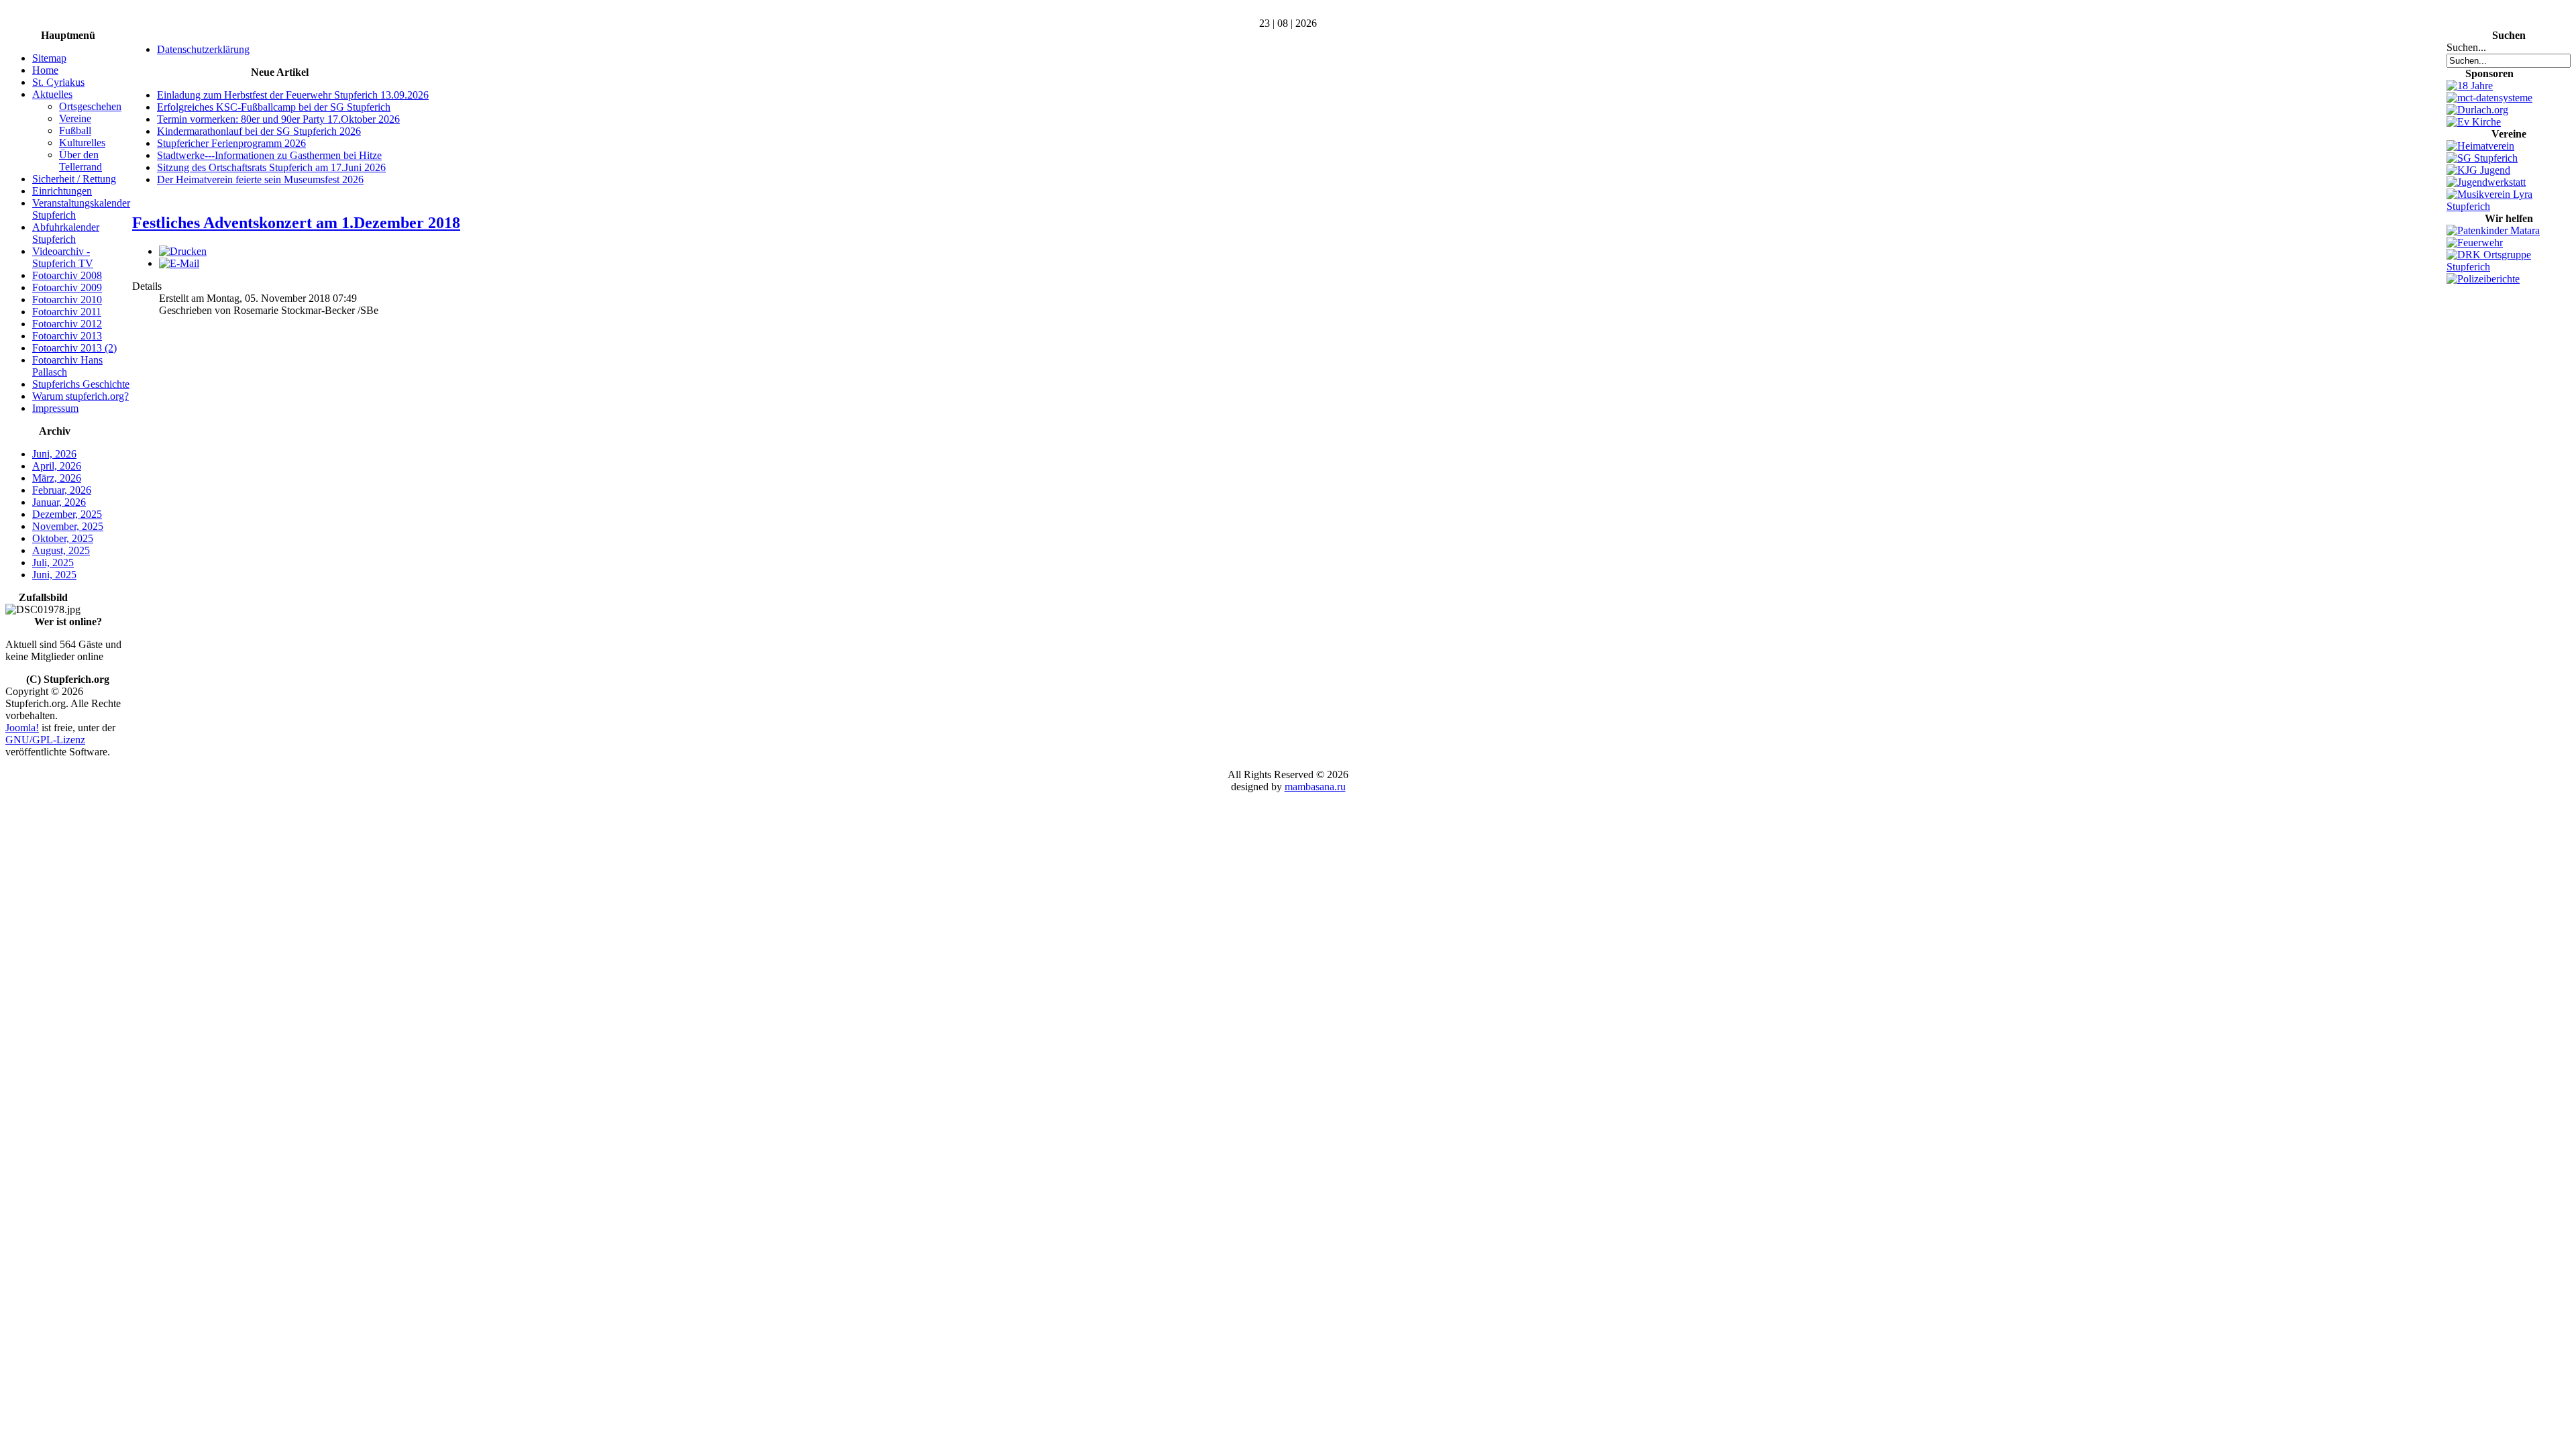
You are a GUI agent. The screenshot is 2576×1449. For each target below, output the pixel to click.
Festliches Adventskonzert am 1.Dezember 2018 (296, 223)
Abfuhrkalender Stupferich (66, 233)
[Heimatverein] (2480, 146)
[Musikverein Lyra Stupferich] (2509, 206)
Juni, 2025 (54, 575)
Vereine (75, 118)
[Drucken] (183, 251)
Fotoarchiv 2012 (67, 324)
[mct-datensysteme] (2489, 98)
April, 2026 (57, 466)
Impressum (55, 408)
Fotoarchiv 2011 (67, 312)
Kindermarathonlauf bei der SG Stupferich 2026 (259, 131)
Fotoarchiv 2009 (67, 287)
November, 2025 (68, 526)
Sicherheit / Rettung (74, 179)
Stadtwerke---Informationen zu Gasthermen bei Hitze (269, 155)
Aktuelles (52, 94)
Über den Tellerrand (80, 161)
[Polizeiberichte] (2483, 279)
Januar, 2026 (59, 502)
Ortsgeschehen (90, 106)
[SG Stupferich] (2482, 158)
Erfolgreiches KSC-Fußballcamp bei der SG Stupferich (274, 107)
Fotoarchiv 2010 (67, 300)
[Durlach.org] (2477, 110)
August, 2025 (61, 550)
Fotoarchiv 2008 (67, 275)
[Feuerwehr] (2475, 243)
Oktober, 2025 (63, 538)
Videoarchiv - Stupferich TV (63, 257)
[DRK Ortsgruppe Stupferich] (2509, 267)
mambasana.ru (1315, 787)
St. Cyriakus (58, 82)
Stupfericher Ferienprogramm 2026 (231, 143)
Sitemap (49, 58)
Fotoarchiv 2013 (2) (74, 348)
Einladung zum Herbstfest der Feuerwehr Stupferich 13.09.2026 (293, 95)
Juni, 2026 (54, 454)
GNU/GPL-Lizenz (45, 740)
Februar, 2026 (62, 490)
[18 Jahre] (2470, 86)
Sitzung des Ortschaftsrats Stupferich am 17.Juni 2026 (271, 167)
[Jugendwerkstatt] (2486, 182)
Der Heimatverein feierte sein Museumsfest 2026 (260, 179)
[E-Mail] (179, 263)
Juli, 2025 (53, 562)
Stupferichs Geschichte (81, 384)
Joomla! (22, 728)
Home (45, 70)
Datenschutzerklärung (203, 49)
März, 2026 (57, 478)
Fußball (75, 130)
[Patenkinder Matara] (2493, 230)
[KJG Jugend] (2478, 170)
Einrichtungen (62, 191)
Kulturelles (82, 143)
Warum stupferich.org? (80, 396)
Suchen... (2466, 47)
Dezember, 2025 (67, 514)
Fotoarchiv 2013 (67, 336)
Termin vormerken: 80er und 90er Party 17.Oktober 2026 (278, 119)
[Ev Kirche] (2474, 122)
